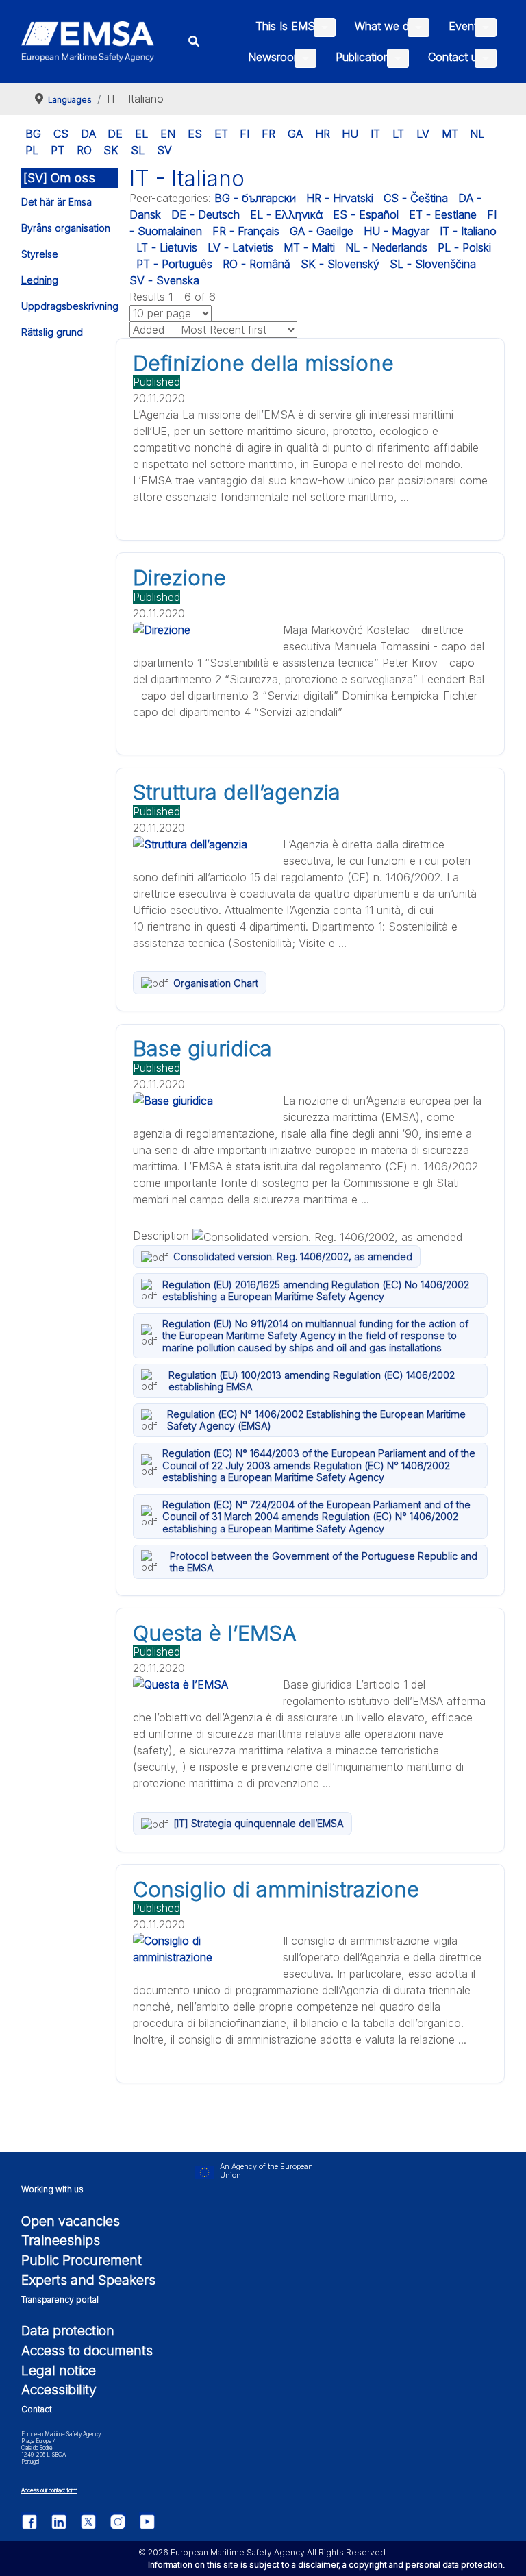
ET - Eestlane (443, 214)
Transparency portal (60, 2299)
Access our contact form (49, 2490)
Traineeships (61, 2240)
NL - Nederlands (386, 247)
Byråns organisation (66, 228)
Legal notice (59, 2370)
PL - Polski (464, 247)
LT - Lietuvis (167, 247)
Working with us (52, 2189)
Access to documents (87, 2351)
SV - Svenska (164, 280)
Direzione (179, 578)
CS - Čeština (416, 198)
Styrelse (40, 254)
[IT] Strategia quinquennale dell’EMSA (259, 1823)
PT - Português (174, 264)
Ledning (40, 280)
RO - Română (256, 264)
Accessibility (59, 2390)
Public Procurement (82, 2260)
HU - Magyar (397, 231)
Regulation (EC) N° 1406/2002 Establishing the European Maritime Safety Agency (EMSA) (316, 1420)
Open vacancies (71, 2221)
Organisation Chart (216, 983)
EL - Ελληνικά (286, 214)
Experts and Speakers (88, 2280)
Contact (37, 2409)
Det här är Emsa (57, 202)
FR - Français (246, 231)
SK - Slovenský (340, 264)
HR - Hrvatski (340, 198)
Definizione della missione (263, 363)
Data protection (68, 2331)
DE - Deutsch (205, 214)
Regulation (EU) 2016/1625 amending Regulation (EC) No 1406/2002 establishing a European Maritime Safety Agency (316, 1290)
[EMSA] (88, 41)
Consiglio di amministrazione (276, 1889)
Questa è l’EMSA (215, 1633)
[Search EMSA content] (194, 41)
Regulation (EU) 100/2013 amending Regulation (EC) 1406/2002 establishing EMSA (312, 1381)
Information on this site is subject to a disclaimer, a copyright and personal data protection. (326, 2565)
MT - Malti (309, 247)
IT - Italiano (468, 231)
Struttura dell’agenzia (237, 792)
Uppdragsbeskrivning (70, 306)
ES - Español (366, 214)
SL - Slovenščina (433, 264)
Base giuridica (202, 1048)
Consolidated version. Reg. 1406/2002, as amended (293, 1256)
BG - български (255, 198)
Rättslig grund (52, 332)
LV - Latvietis (240, 247)
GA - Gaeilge (322, 231)
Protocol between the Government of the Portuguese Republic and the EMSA (324, 1562)
